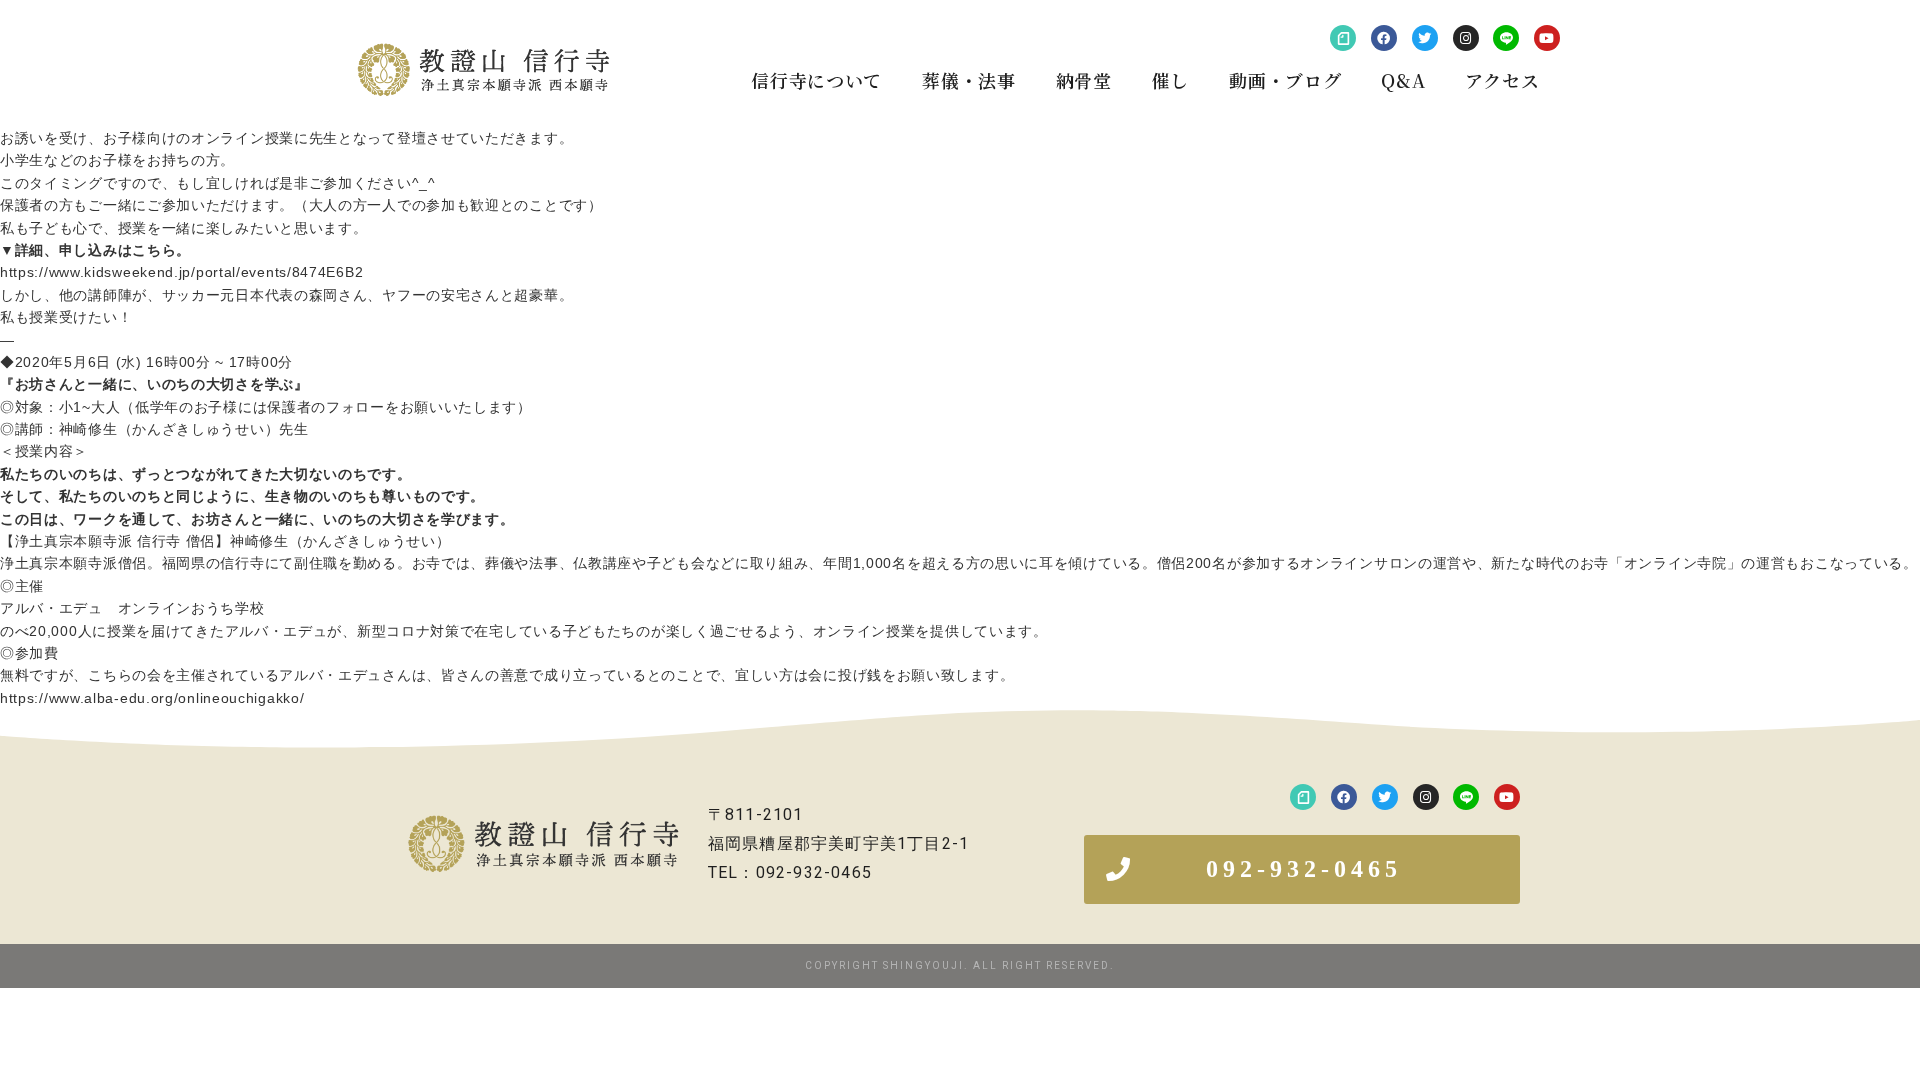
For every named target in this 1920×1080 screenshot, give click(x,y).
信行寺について (816, 80)
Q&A (1403, 80)
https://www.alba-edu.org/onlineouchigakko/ (152, 698)
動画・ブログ (1285, 80)
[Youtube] (1547, 38)
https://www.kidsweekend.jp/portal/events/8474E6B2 (181, 272)
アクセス (1502, 80)
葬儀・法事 (969, 80)
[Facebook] (1384, 38)
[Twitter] (1425, 38)
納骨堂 (1084, 80)
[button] (1302, 869)
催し (1170, 80)
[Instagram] (1466, 38)
